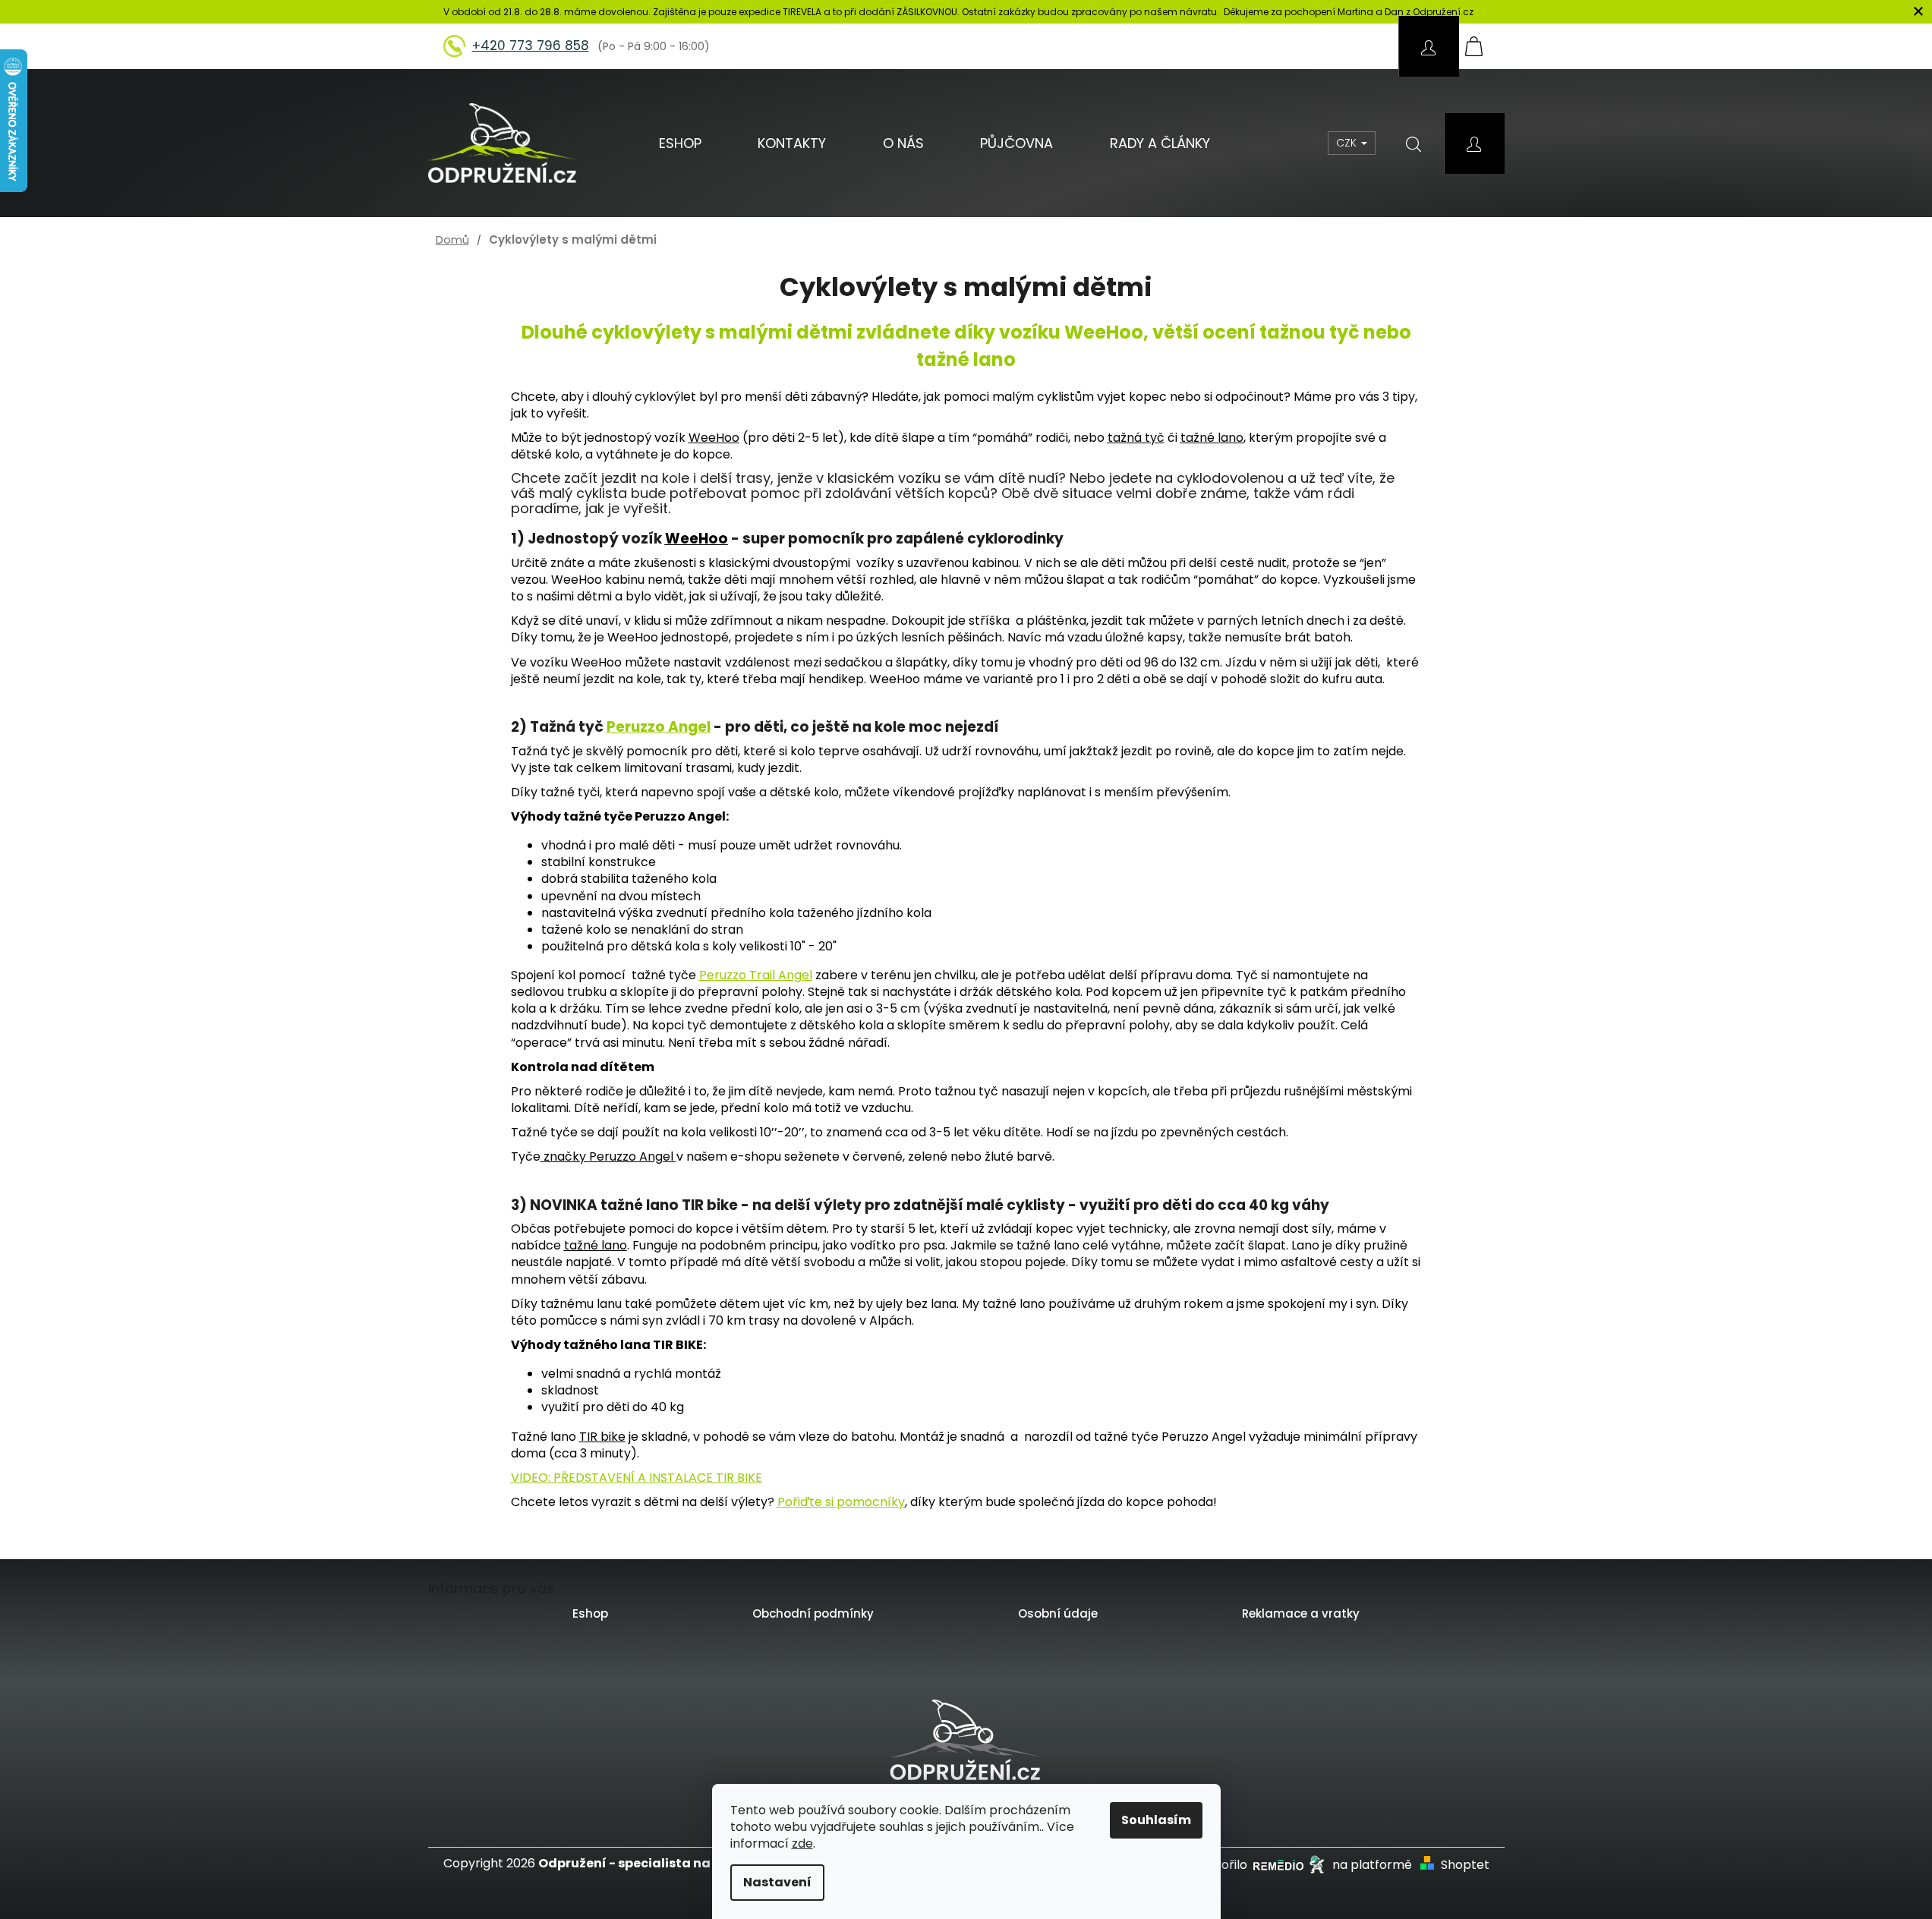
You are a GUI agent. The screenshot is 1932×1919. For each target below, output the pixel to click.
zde (802, 1843)
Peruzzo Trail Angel (756, 975)
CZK (1348, 143)
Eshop (590, 1613)
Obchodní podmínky (813, 1613)
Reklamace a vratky (1301, 1613)
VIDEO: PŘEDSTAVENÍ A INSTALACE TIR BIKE (637, 1478)
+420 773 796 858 (531, 46)
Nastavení (777, 1882)
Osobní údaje (1058, 1613)
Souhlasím (1156, 1820)
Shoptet (1465, 1865)
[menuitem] (680, 143)
